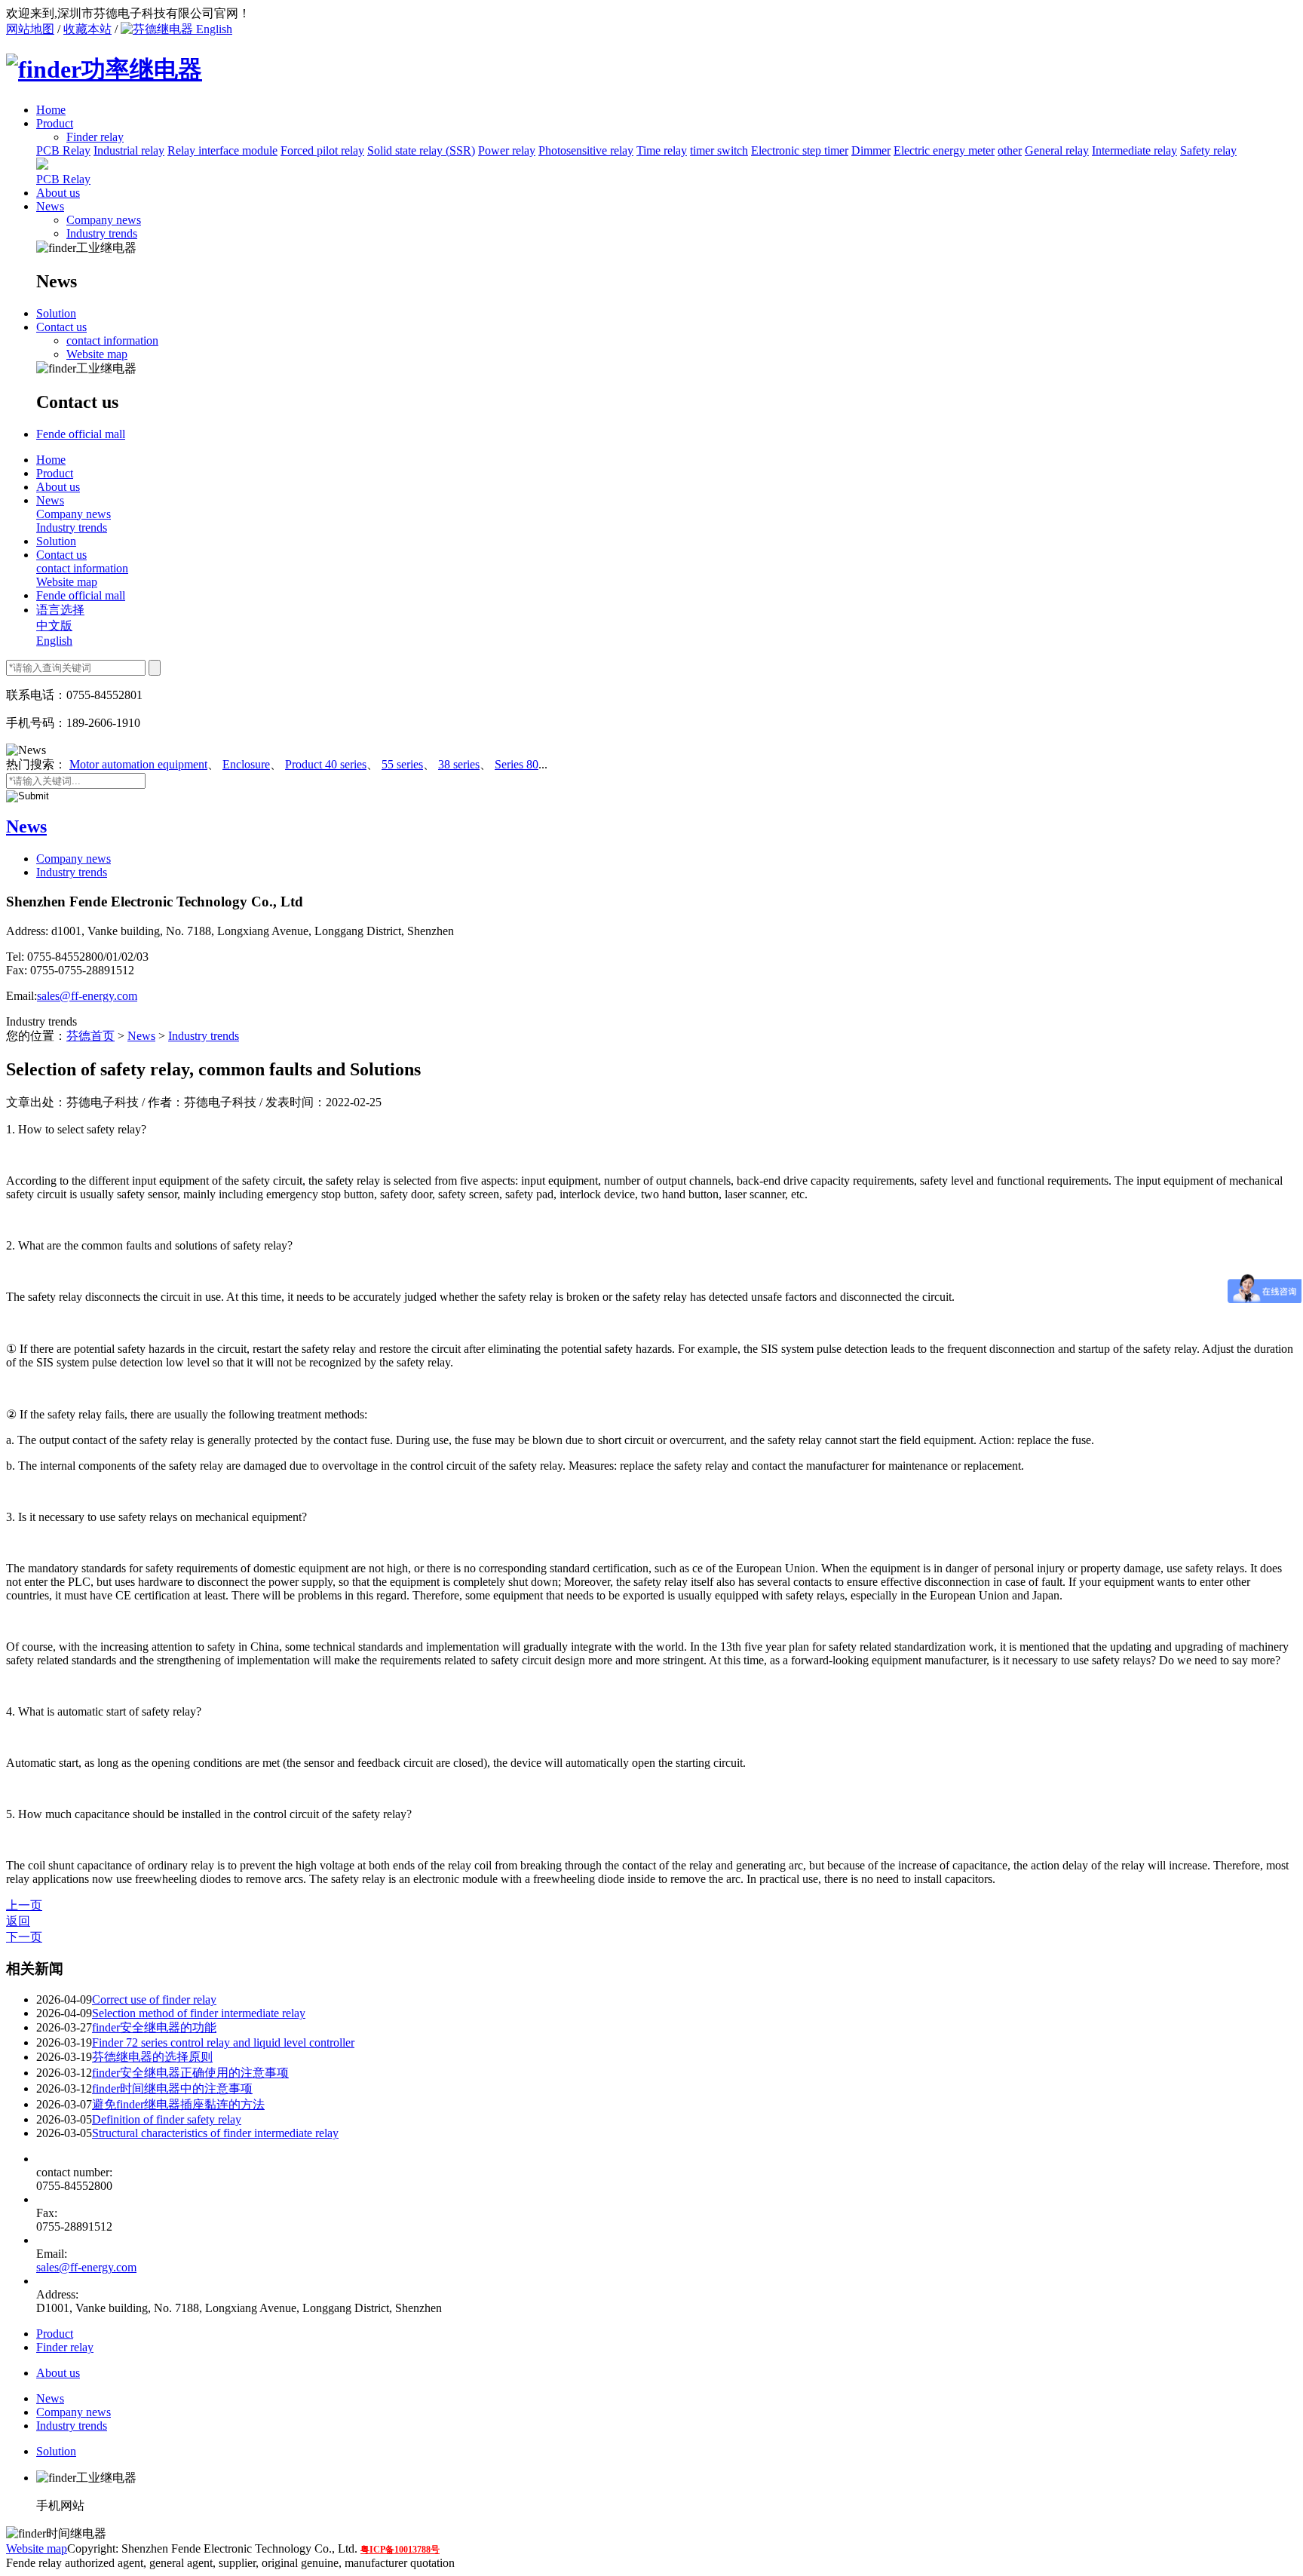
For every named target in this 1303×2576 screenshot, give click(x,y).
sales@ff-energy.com (87, 996)
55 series (402, 764)
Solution (56, 313)
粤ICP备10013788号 (400, 2550)
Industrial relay (129, 150)
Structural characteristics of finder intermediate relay (215, 2133)
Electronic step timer (800, 150)
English (213, 29)
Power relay (507, 150)
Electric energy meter (944, 150)
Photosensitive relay (586, 150)
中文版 (54, 626)
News (50, 206)
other (1010, 150)
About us (58, 193)
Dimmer (871, 150)
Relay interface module (222, 150)
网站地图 (30, 29)
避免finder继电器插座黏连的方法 (178, 2104)
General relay (1057, 150)
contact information (112, 340)
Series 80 (517, 764)
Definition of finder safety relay (167, 2119)
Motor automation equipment (138, 764)
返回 (18, 1921)
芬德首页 (90, 1036)
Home (51, 110)
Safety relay (1208, 150)
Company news (104, 220)
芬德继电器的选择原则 (152, 2057)
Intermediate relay (1134, 150)
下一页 (24, 1937)
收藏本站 (87, 29)
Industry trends (102, 233)
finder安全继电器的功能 (154, 2027)
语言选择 (60, 610)
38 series (459, 764)
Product (55, 123)
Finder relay (65, 2347)
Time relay (662, 150)
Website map (97, 354)
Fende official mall (81, 434)
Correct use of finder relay (154, 1999)
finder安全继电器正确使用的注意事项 (190, 2073)
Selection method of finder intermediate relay (199, 2013)
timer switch (719, 150)
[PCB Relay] (42, 166)
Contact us (61, 327)
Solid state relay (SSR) (421, 150)
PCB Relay (63, 150)
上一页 (24, 1905)
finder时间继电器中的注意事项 (172, 2088)
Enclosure (246, 764)
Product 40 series (326, 764)
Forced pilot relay (322, 150)
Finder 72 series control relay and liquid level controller (223, 2042)
